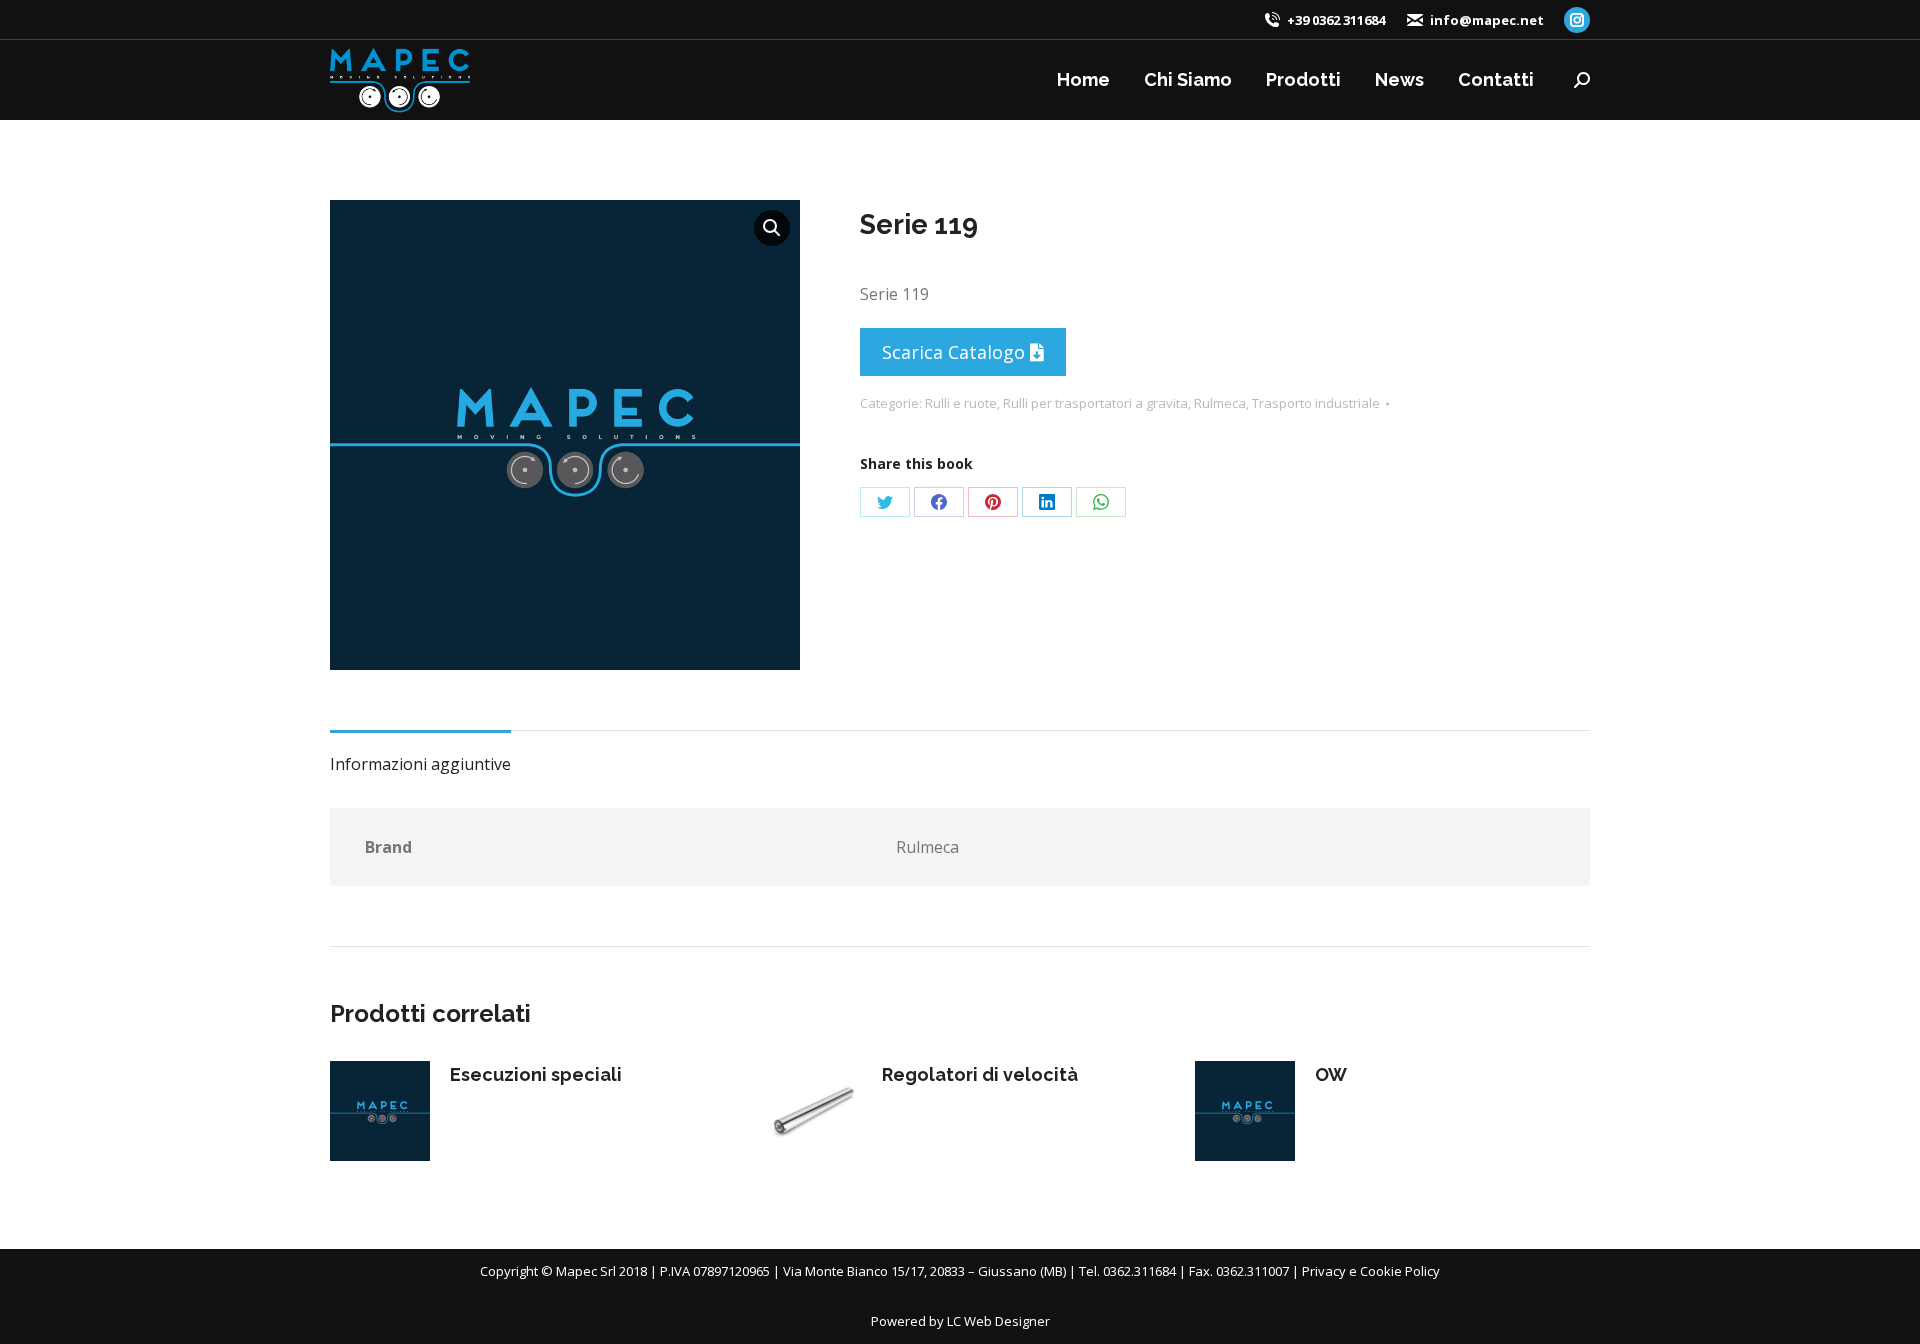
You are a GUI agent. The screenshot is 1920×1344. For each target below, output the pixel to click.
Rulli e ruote (961, 403)
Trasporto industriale (1316, 403)
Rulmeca (1220, 403)
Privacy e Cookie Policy (1371, 1271)
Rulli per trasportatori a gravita (1095, 403)
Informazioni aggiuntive (420, 764)
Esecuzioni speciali (536, 1074)
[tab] (420, 754)
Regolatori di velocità (980, 1074)
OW (1331, 1074)
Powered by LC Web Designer (960, 1321)
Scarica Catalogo (956, 352)
